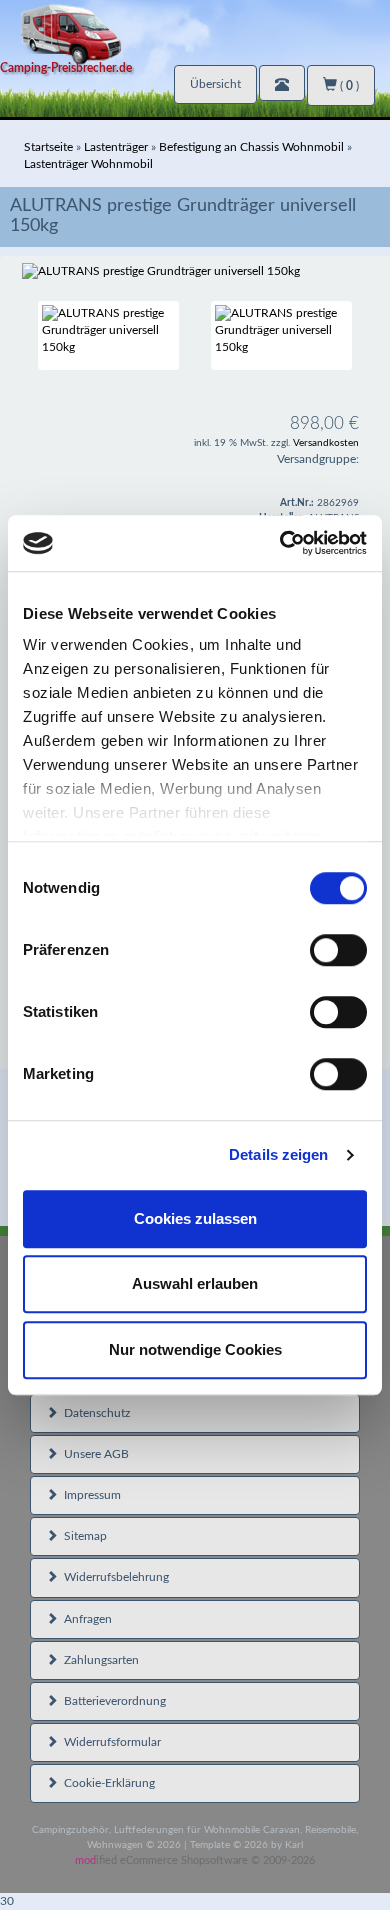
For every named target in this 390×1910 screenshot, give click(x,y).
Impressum (89, 1495)
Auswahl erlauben (195, 1283)
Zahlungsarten (98, 1660)
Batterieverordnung (112, 1701)
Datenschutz (94, 1413)
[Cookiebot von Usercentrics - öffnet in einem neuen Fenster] (280, 543)
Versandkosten (326, 443)
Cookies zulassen (195, 1218)
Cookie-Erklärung (106, 1783)
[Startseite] (195, 32)
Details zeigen (278, 1154)
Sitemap (82, 1536)
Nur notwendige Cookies (195, 1349)
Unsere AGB (93, 1454)
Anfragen (85, 1619)
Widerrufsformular (109, 1742)
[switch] (338, 950)
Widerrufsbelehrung (113, 1577)
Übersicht (215, 84)
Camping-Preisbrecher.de (66, 68)
